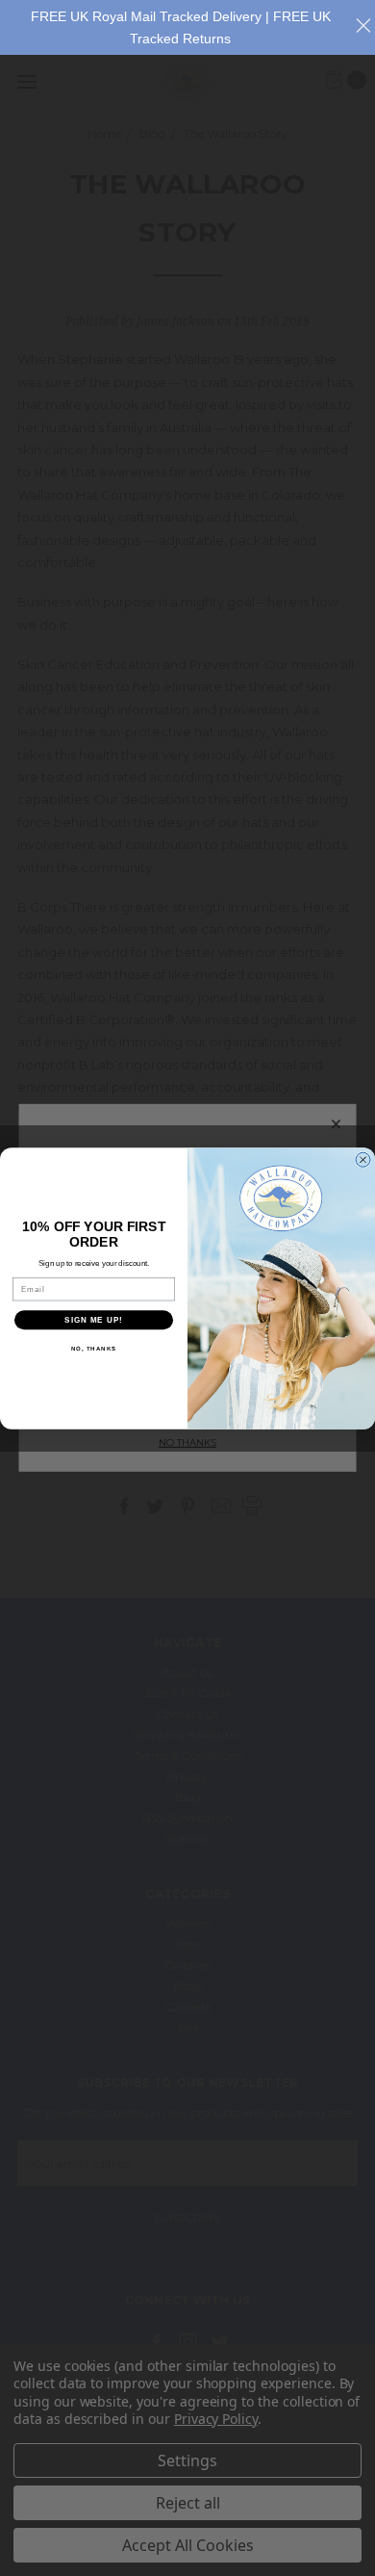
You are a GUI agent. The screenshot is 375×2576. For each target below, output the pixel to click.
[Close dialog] (363, 1159)
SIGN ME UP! (94, 1319)
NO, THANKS (94, 1348)
